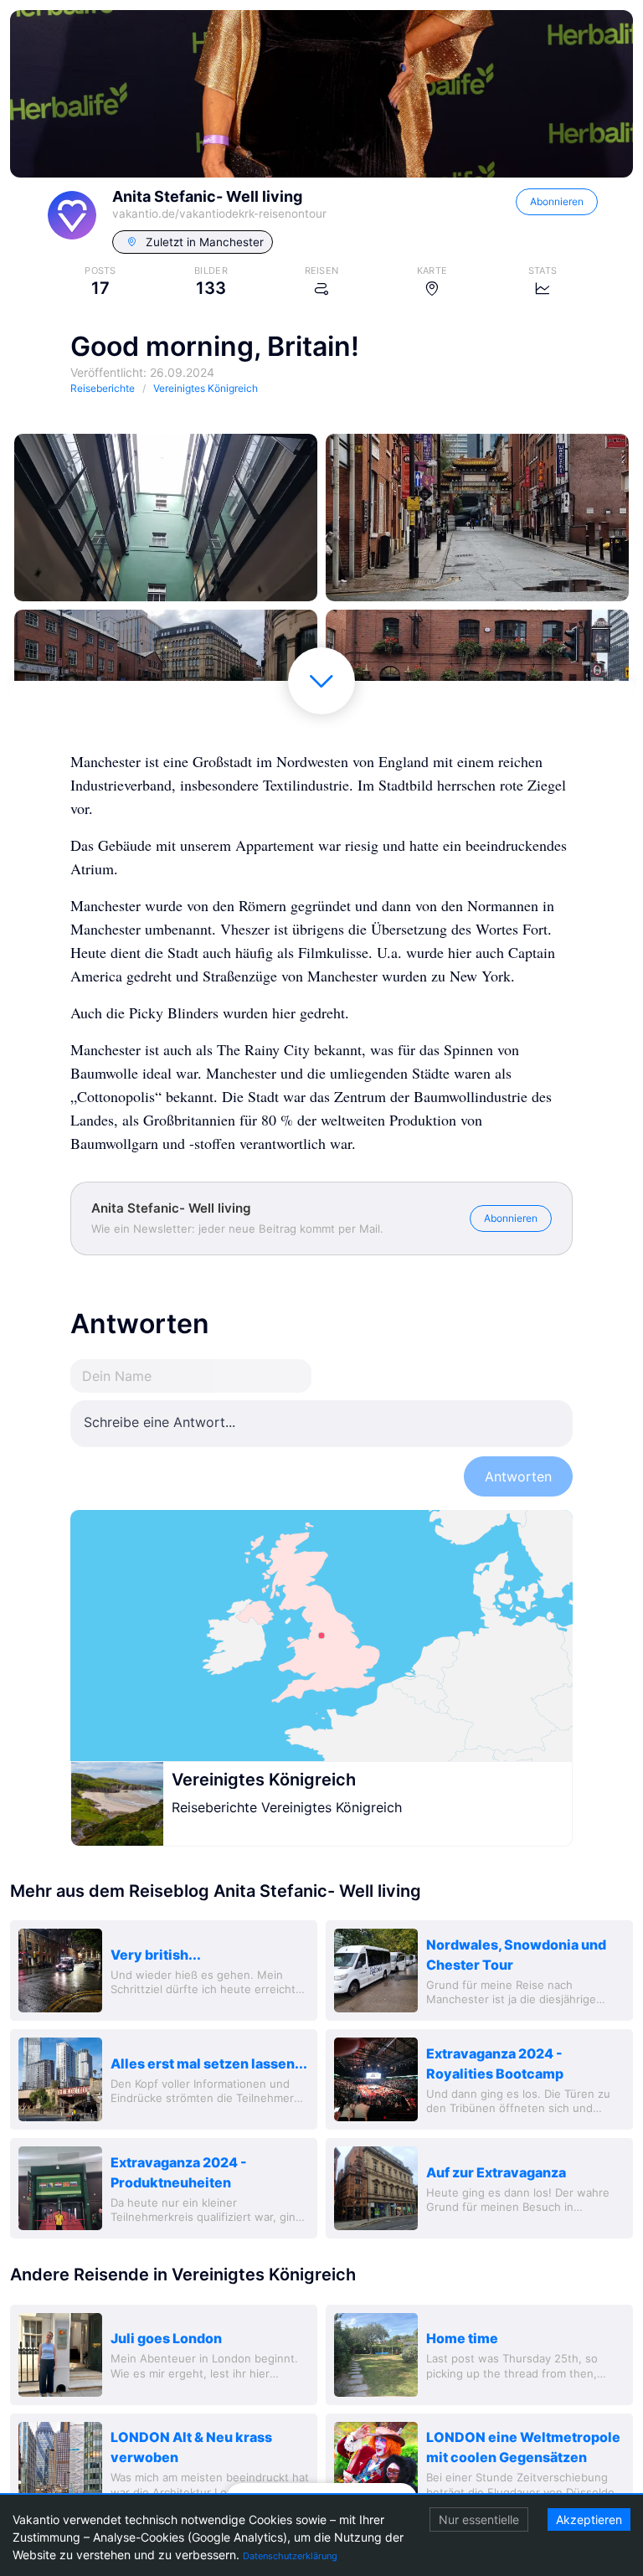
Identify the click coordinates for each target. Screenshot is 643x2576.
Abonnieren (557, 201)
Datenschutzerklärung (290, 2556)
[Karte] (321, 1636)
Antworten (518, 1476)
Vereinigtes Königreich (264, 1780)
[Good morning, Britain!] (166, 518)
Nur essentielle (479, 2519)
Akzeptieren (589, 2519)
